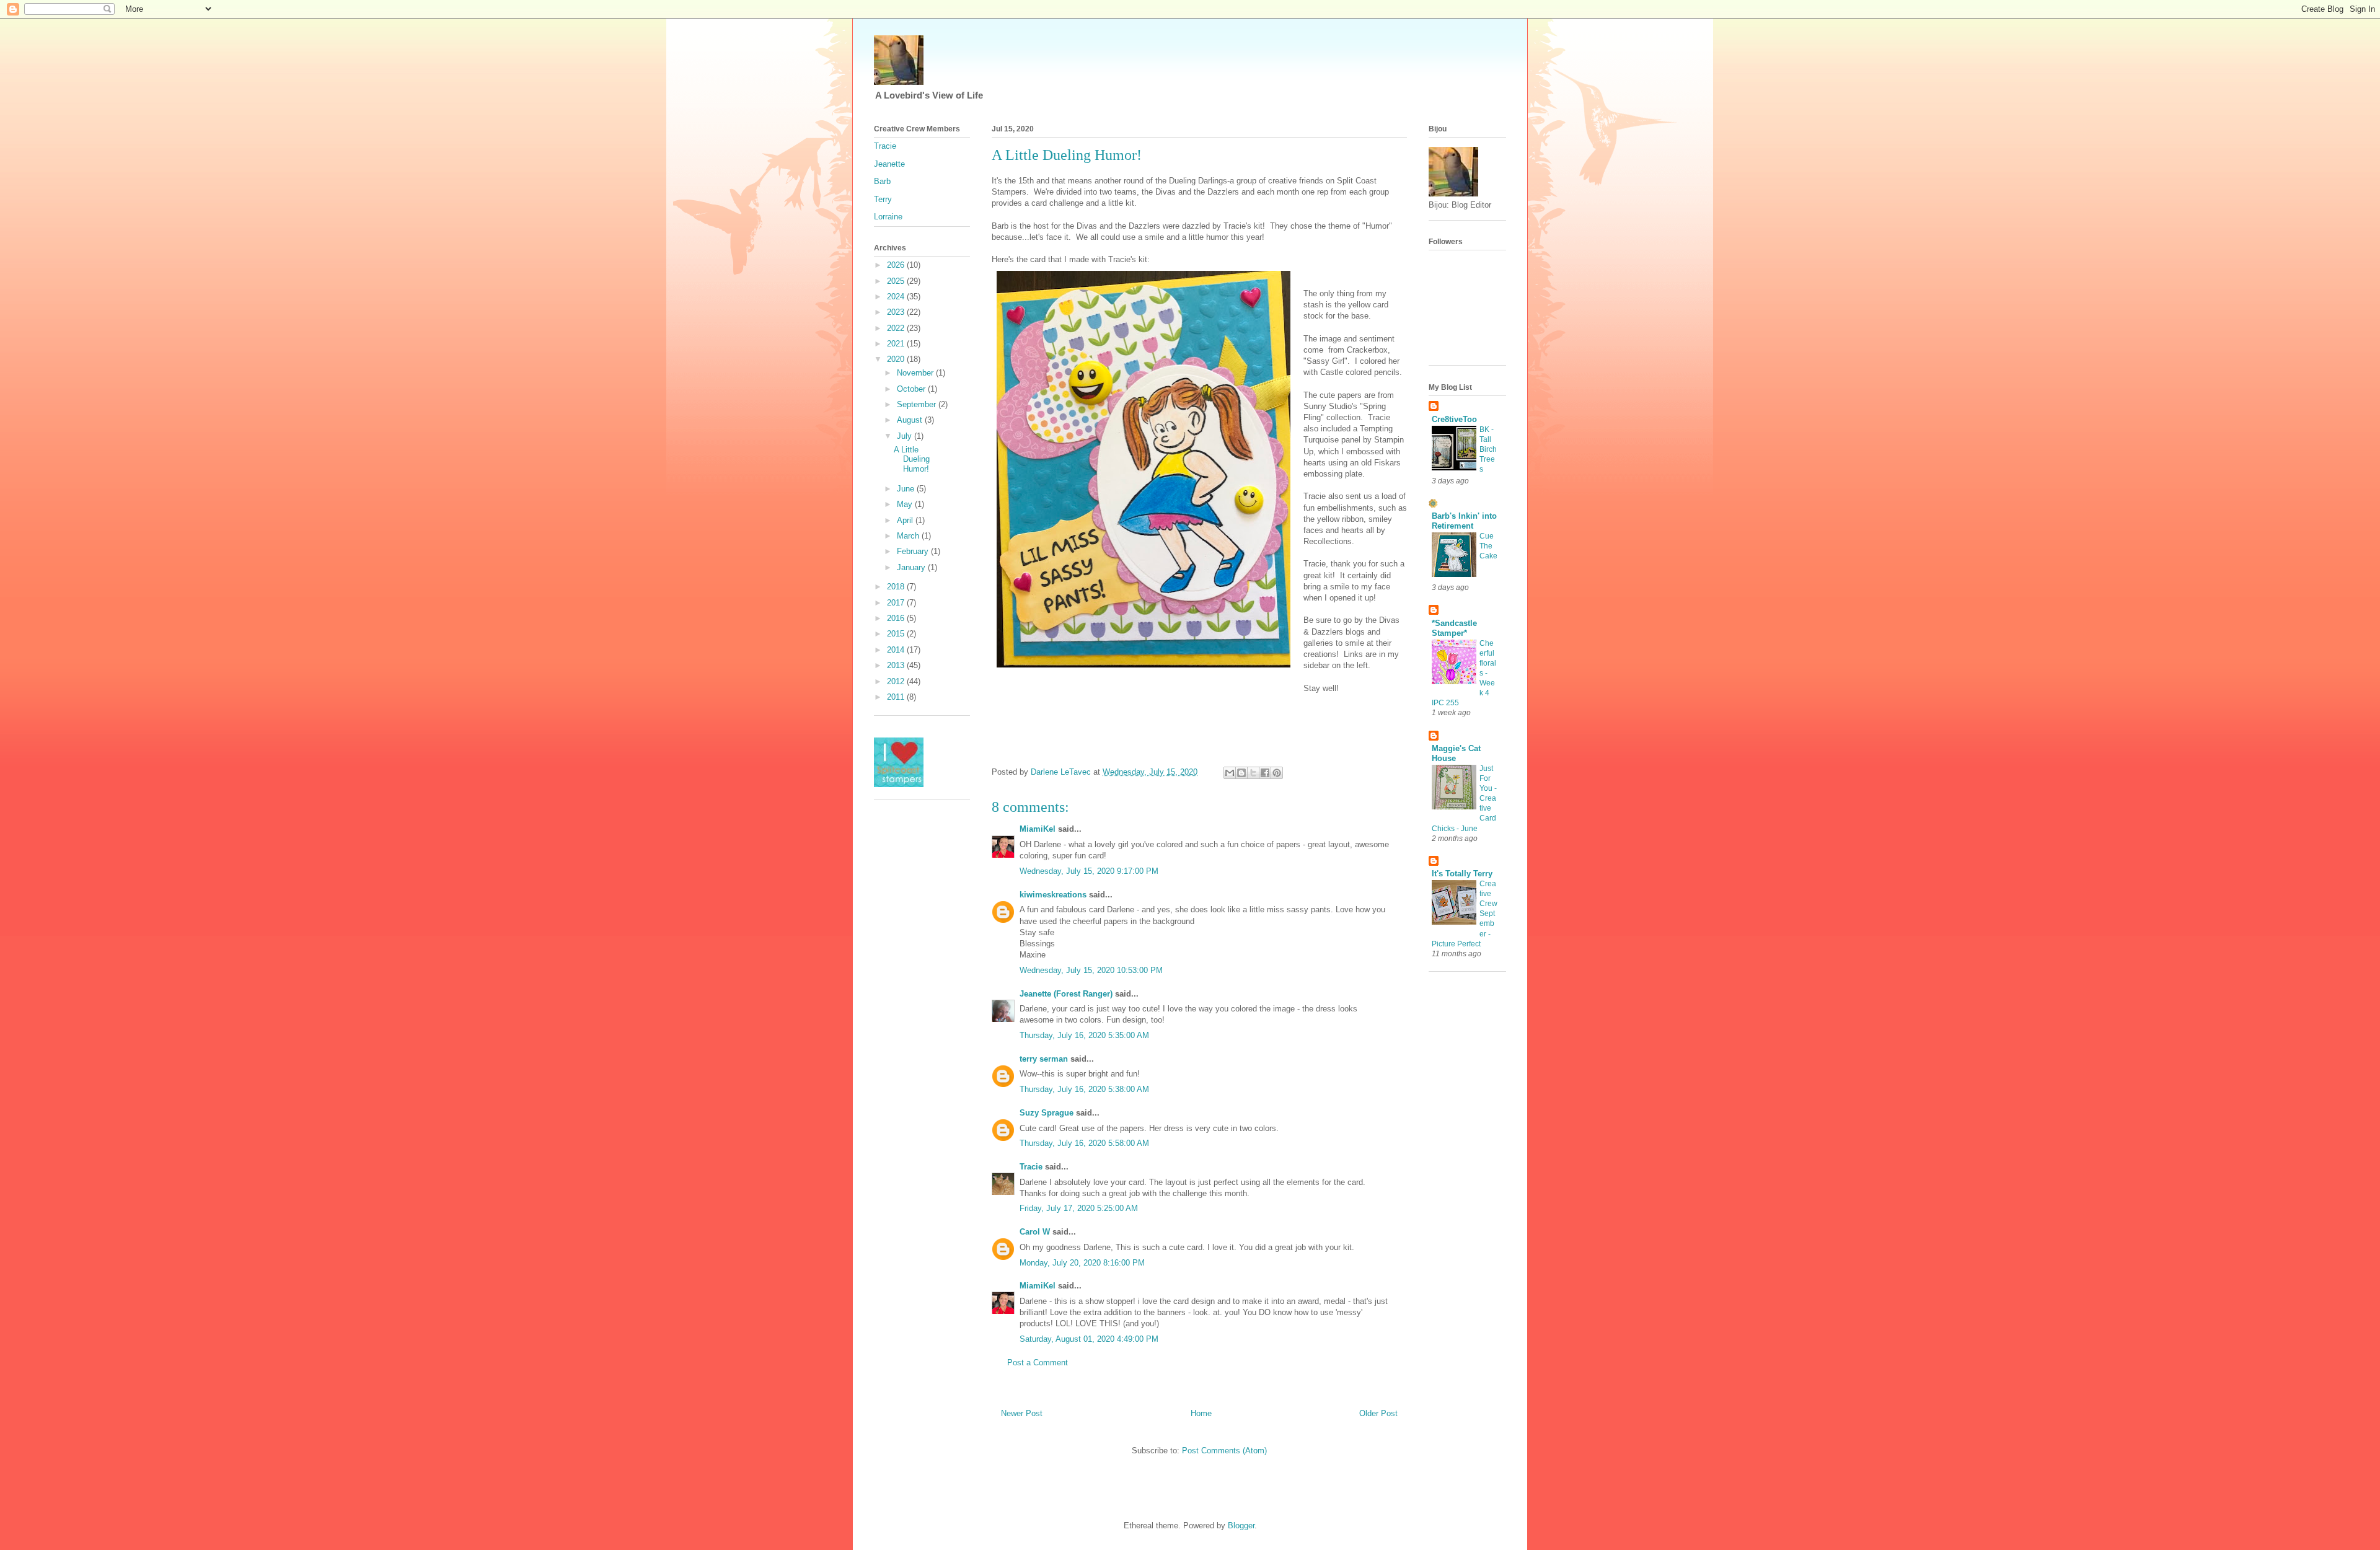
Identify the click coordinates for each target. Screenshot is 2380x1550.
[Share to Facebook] (1265, 773)
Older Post (1378, 1413)
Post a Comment (1038, 1363)
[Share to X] (1253, 773)
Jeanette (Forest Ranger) (1067, 994)
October (912, 389)
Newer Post (1022, 1413)
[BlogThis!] (1241, 773)
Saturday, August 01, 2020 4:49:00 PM (1089, 1339)
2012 (897, 681)
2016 (897, 618)
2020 (897, 359)
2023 (897, 312)
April (906, 520)
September (918, 404)
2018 (897, 587)
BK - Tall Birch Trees (1488, 449)
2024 (897, 297)
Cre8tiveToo (1454, 419)
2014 (897, 650)
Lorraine (888, 217)
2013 (897, 665)
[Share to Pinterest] (1277, 773)
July (906, 436)
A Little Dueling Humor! (912, 459)
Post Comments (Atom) (1224, 1451)
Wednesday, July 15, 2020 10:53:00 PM (1091, 970)
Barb (882, 181)
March (909, 536)
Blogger (1241, 1526)
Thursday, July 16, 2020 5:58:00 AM (1084, 1143)
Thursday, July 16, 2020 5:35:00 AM (1084, 1035)
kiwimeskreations (1053, 895)
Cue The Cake (1488, 546)
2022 (897, 328)
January (912, 567)
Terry (883, 199)
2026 (897, 265)
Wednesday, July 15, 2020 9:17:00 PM (1089, 871)
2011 (897, 697)
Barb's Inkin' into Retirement (1464, 521)
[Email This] (1230, 773)
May (906, 504)
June (907, 489)
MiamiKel (1038, 829)
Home (1201, 1413)
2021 (897, 344)
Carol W (1035, 1232)
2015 (897, 634)
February (914, 551)
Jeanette (889, 164)
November (916, 373)
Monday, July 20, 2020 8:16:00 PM (1082, 1263)
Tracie (1031, 1167)
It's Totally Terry (1462, 874)
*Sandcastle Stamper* (1454, 628)
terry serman (1044, 1059)
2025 (897, 281)
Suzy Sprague (1047, 1113)
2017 (897, 603)
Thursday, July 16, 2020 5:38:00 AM (1084, 1089)
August (911, 420)
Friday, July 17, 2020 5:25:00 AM (1079, 1208)
